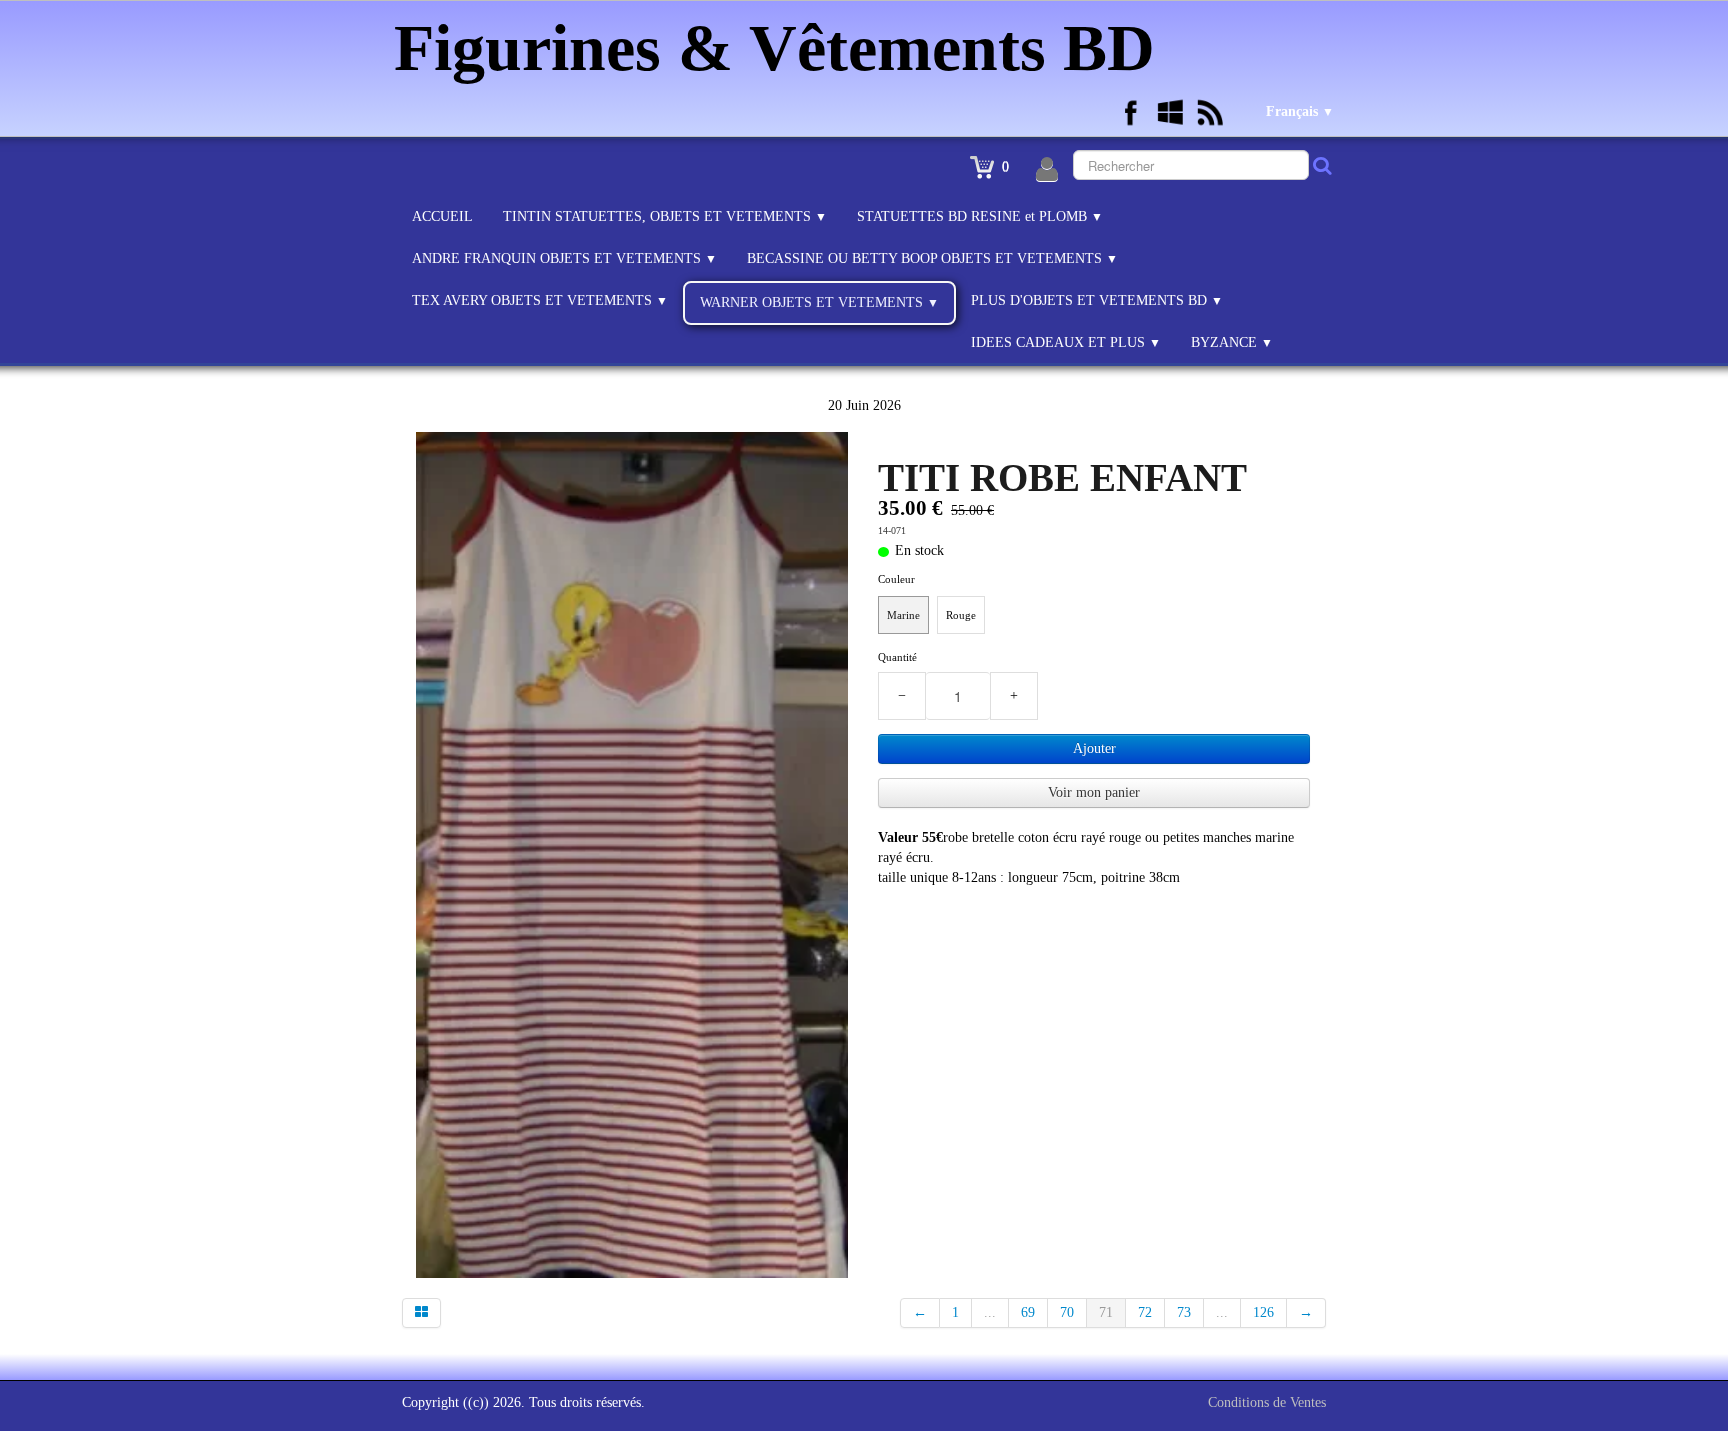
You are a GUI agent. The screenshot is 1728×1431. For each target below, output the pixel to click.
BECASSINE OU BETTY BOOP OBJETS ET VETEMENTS (932, 258)
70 (1067, 1312)
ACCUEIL (442, 216)
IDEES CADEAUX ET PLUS (1066, 342)
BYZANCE (1232, 342)
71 (1106, 1312)
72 (1145, 1312)
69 (1028, 1312)
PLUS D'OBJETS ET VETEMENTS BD (1097, 300)
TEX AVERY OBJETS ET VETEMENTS (540, 300)
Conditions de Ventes (1267, 1402)
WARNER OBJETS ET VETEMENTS (819, 302)
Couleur (896, 579)
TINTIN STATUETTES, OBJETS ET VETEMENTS (665, 216)
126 (1263, 1312)
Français (1300, 111)
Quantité (897, 657)
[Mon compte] (1047, 170)
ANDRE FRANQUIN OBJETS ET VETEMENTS (564, 258)
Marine (903, 615)
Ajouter (1094, 748)
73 (1184, 1312)
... (990, 1312)
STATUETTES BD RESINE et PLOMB (980, 216)
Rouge (961, 615)
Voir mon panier (1094, 792)
